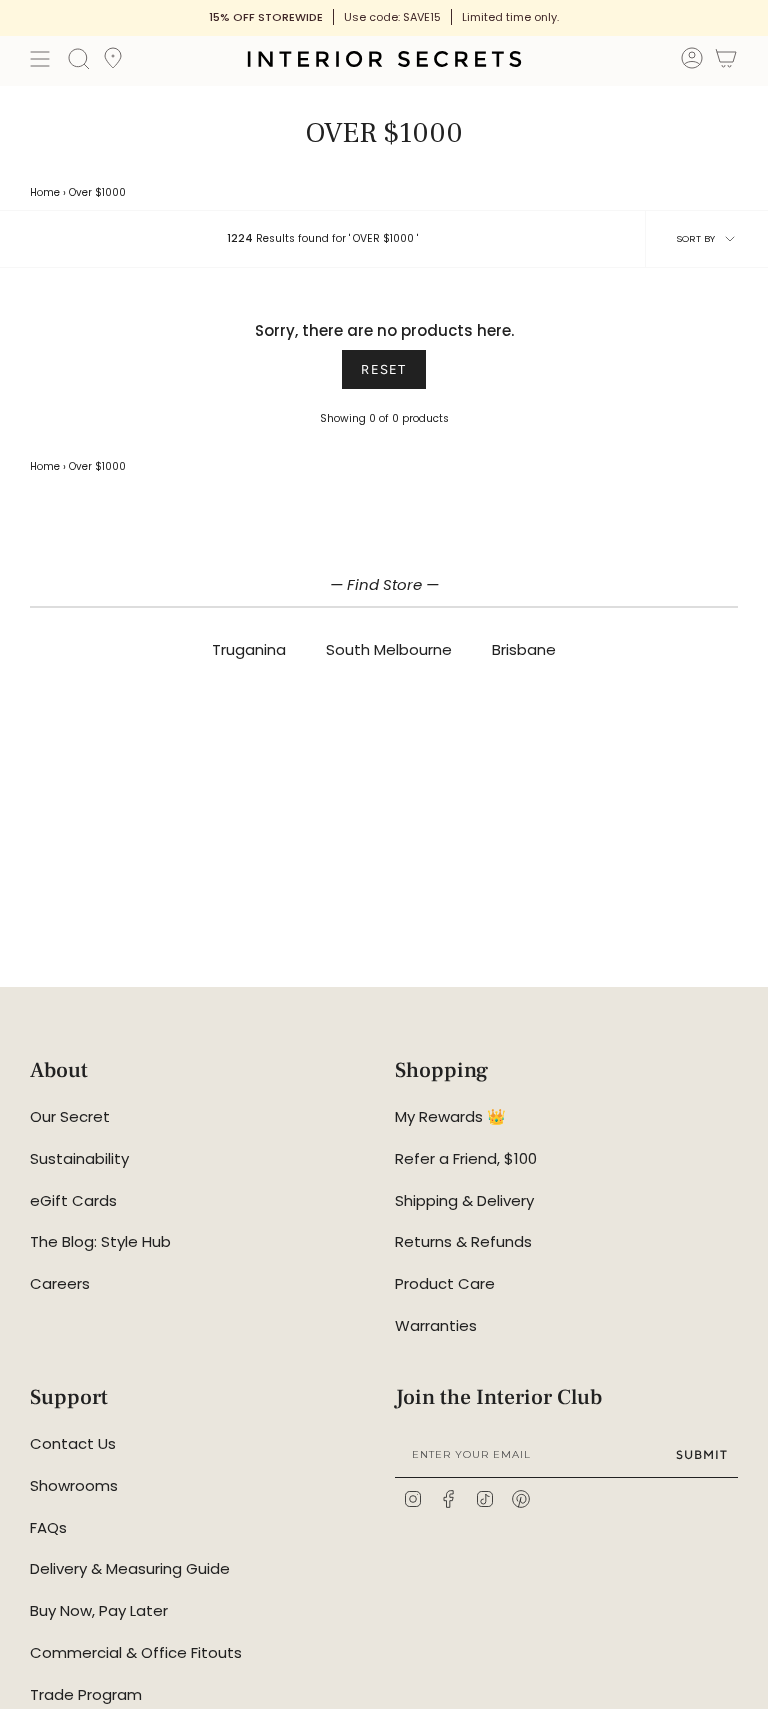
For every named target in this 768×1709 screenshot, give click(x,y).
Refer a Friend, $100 (466, 1158)
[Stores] (113, 64)
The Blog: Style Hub (100, 1241)
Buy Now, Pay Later (99, 1610)
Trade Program (86, 1694)
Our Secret (70, 1116)
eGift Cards (73, 1200)
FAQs (48, 1527)
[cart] (726, 61)
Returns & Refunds (463, 1241)
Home (45, 192)
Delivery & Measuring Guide (130, 1568)
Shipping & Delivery (464, 1200)
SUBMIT (702, 1454)
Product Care (445, 1283)
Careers (60, 1283)
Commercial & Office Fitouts (136, 1652)
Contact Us (73, 1443)
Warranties (436, 1325)
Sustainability (79, 1158)
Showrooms (74, 1485)
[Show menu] (40, 59)
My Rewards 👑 (450, 1116)
